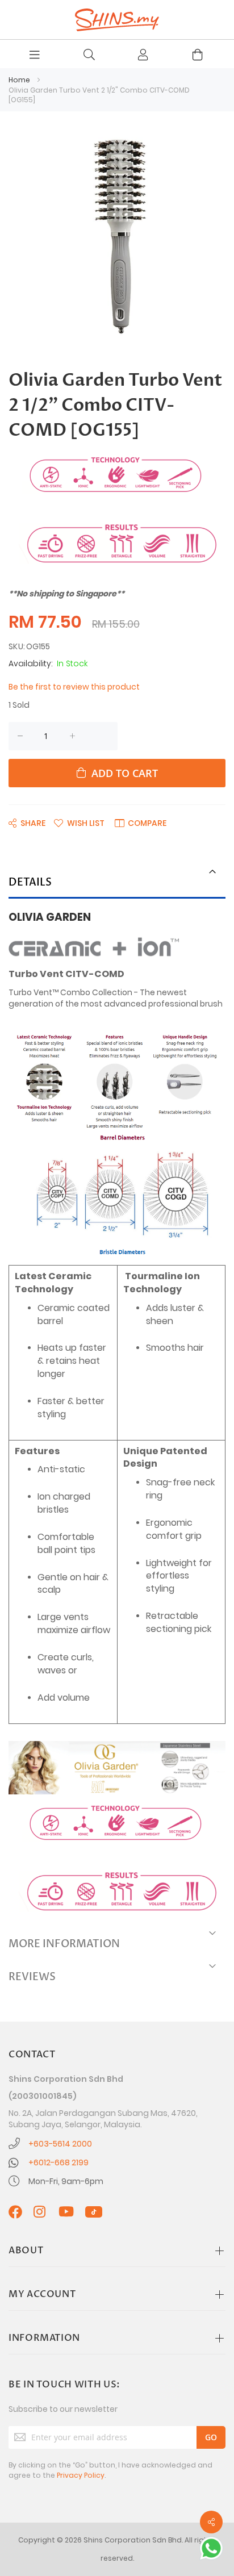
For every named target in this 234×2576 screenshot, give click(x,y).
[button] (79, 823)
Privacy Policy (81, 2475)
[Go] (211, 2437)
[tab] (117, 884)
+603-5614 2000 (60, 2144)
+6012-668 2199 (58, 2162)
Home (19, 80)
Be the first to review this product (74, 687)
